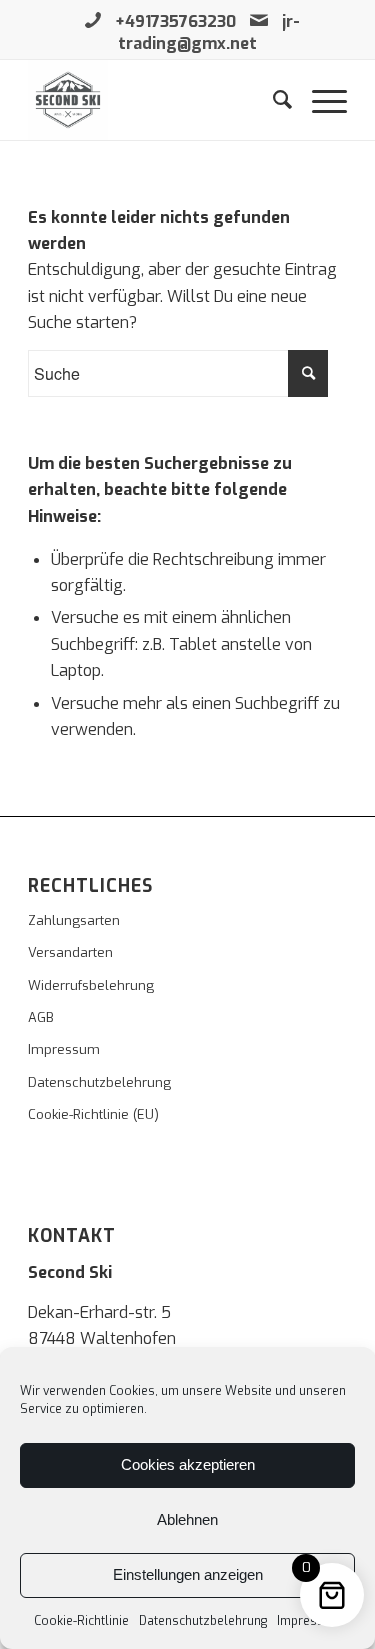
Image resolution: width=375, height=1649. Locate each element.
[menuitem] (272, 100)
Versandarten (70, 952)
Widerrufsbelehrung (91, 985)
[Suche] (272, 100)
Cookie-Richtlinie (81, 1621)
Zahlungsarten (74, 920)
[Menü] (319, 100)
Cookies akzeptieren (188, 1464)
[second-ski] (155, 100)
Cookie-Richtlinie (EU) (93, 1114)
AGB (41, 1017)
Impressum (309, 1621)
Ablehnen (187, 1519)
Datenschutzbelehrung (203, 1621)
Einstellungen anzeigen (188, 1574)
